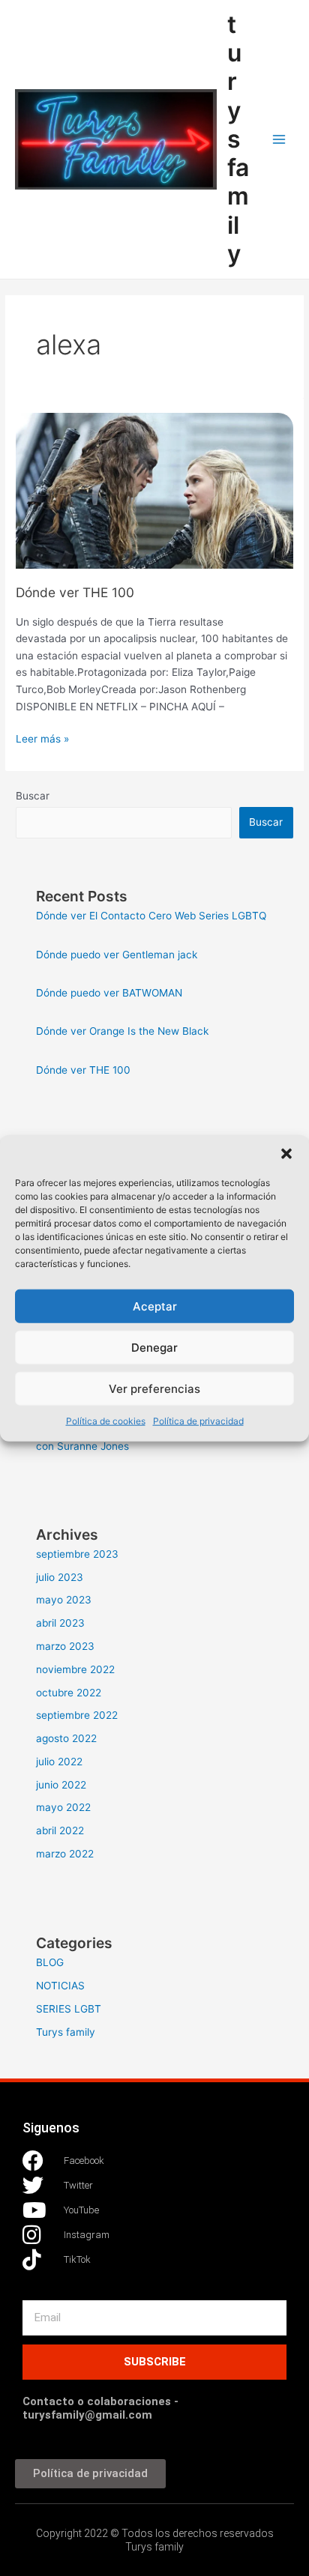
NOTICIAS (60, 1986)
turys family (238, 139)
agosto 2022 (66, 1738)
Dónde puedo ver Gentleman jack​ (117, 955)
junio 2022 (61, 1785)
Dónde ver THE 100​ (75, 592)
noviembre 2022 (75, 1669)
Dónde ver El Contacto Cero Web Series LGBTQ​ (151, 916)
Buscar (33, 796)
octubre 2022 (69, 1693)
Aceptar (155, 1306)
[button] (286, 1154)
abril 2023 (60, 1623)
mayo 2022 (63, 1807)
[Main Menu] (279, 140)
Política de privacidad (198, 1421)
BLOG (50, 1962)
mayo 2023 (64, 1600)
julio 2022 (59, 1762)
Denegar (154, 1347)
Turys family (66, 2032)
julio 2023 (60, 1577)
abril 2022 (60, 1830)
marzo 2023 (65, 1646)
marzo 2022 (65, 1854)
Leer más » (42, 738)
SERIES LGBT (69, 2009)
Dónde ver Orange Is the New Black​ (122, 1031)
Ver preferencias (154, 1388)
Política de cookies (106, 1421)
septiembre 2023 (77, 1554)
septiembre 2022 (77, 1715)
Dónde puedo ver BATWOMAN (109, 993)
